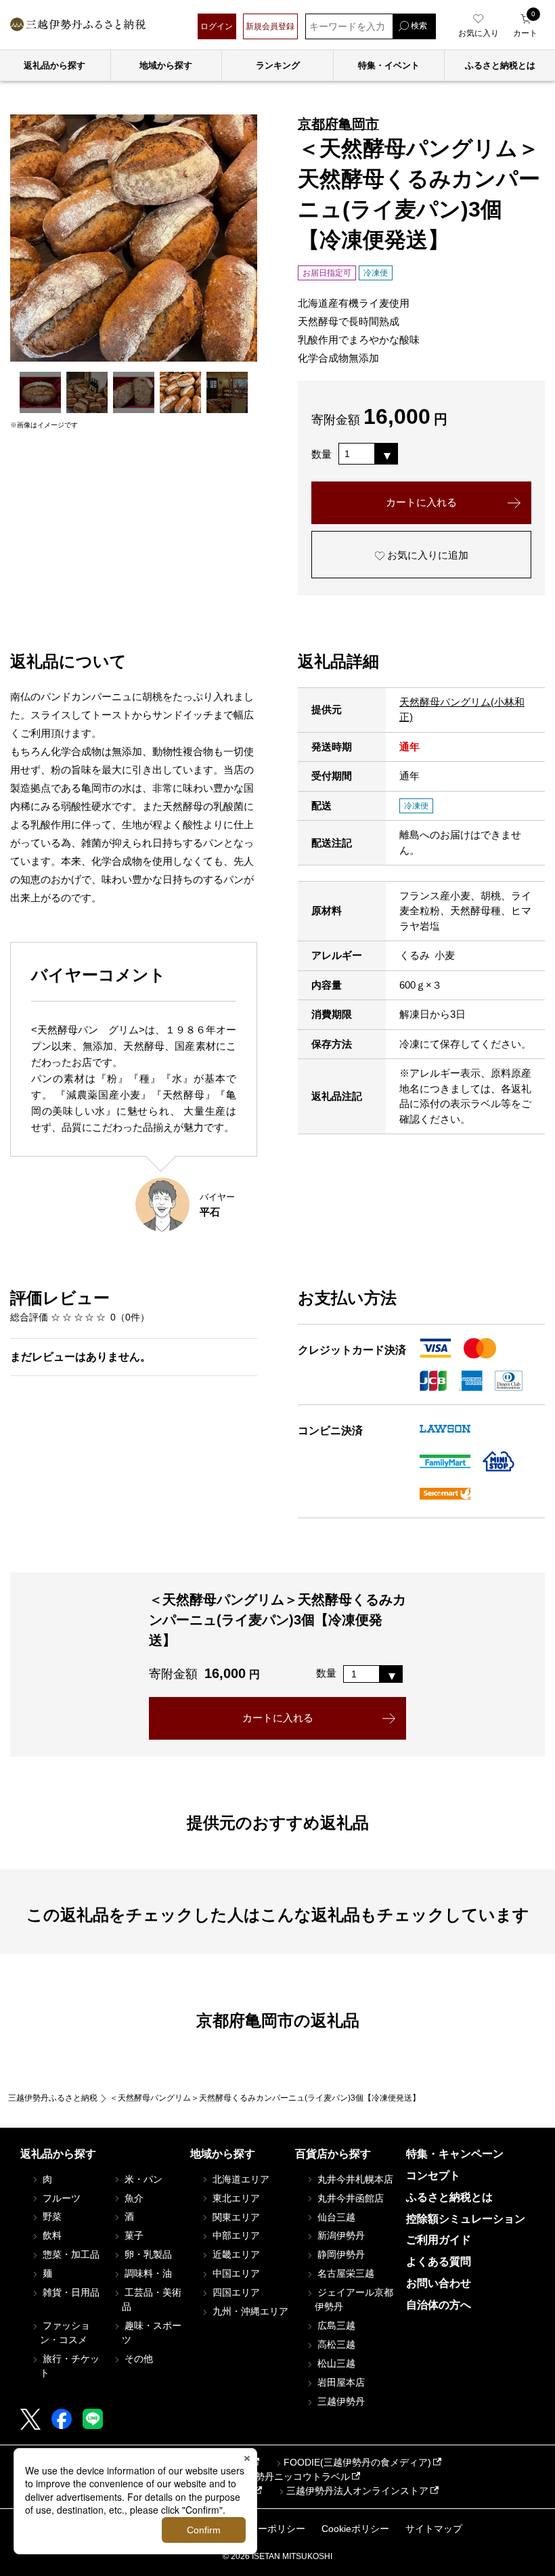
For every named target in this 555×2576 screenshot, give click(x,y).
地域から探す (166, 65)
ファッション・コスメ (65, 2333)
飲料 (51, 2235)
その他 (137, 2359)
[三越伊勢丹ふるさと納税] (78, 26)
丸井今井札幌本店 (354, 2179)
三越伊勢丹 (340, 2401)
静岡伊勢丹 (340, 2254)
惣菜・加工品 (70, 2254)
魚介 (133, 2198)
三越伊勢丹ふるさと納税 (53, 2098)
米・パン (142, 2179)
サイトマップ (434, 2529)
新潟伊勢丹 (340, 2235)
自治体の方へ (439, 2305)
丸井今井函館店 (349, 2198)
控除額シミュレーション (466, 2219)
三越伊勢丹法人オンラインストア (357, 2491)
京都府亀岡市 (338, 124)
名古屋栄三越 (345, 2273)
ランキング (278, 65)
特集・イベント (389, 65)
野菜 (51, 2216)
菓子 (133, 2235)
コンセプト (433, 2175)
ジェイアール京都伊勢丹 (354, 2299)
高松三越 (335, 2344)
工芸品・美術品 (152, 2299)
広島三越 (335, 2325)
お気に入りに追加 (426, 555)
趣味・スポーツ (152, 2333)
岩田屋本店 (340, 2382)
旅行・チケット (70, 2366)
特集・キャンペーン (455, 2154)
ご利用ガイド (439, 2240)
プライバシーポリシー (258, 2529)
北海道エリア (240, 2179)
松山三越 (335, 2363)
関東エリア (235, 2217)
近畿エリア (235, 2254)
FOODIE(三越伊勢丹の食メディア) (357, 2462)
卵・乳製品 (147, 2254)
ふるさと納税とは (449, 2197)
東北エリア (235, 2198)
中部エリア (235, 2235)
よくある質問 (439, 2261)
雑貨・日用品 (70, 2292)
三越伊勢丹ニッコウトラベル (288, 2476)
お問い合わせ (439, 2283)
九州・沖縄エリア (249, 2311)
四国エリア (235, 2292)
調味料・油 (147, 2273)
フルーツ (60, 2198)
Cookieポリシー (355, 2529)
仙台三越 (335, 2217)
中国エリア (235, 2273)
